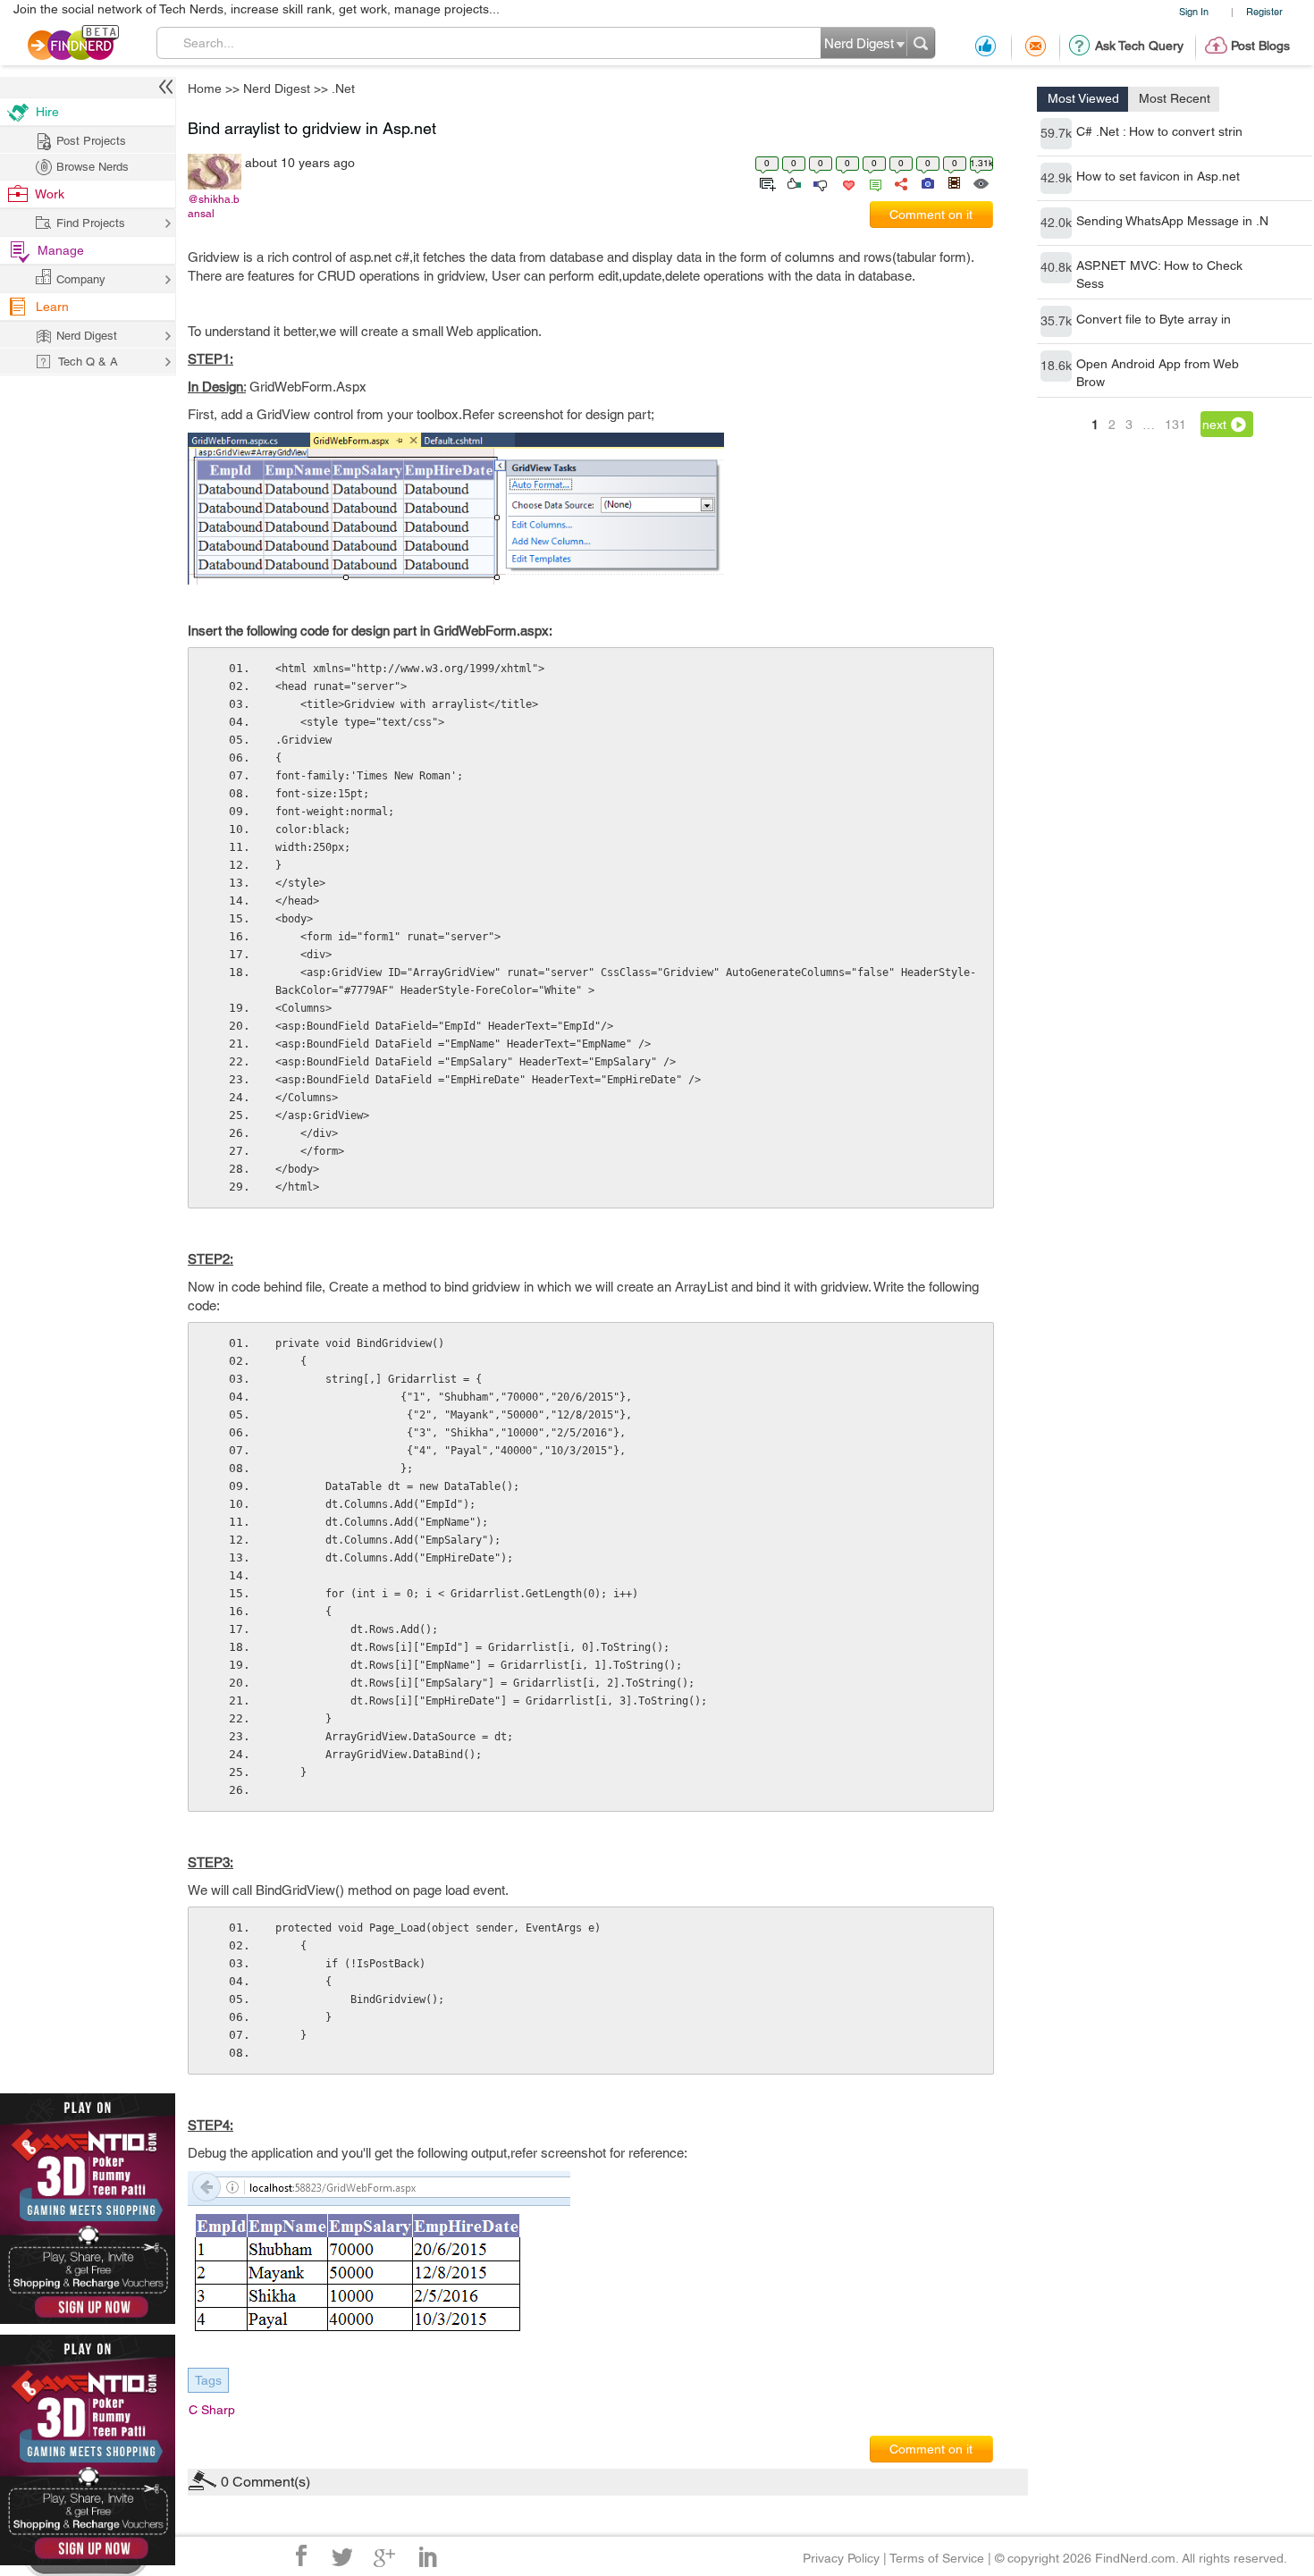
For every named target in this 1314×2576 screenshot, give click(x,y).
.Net (786, 1147)
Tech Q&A (756, 1438)
